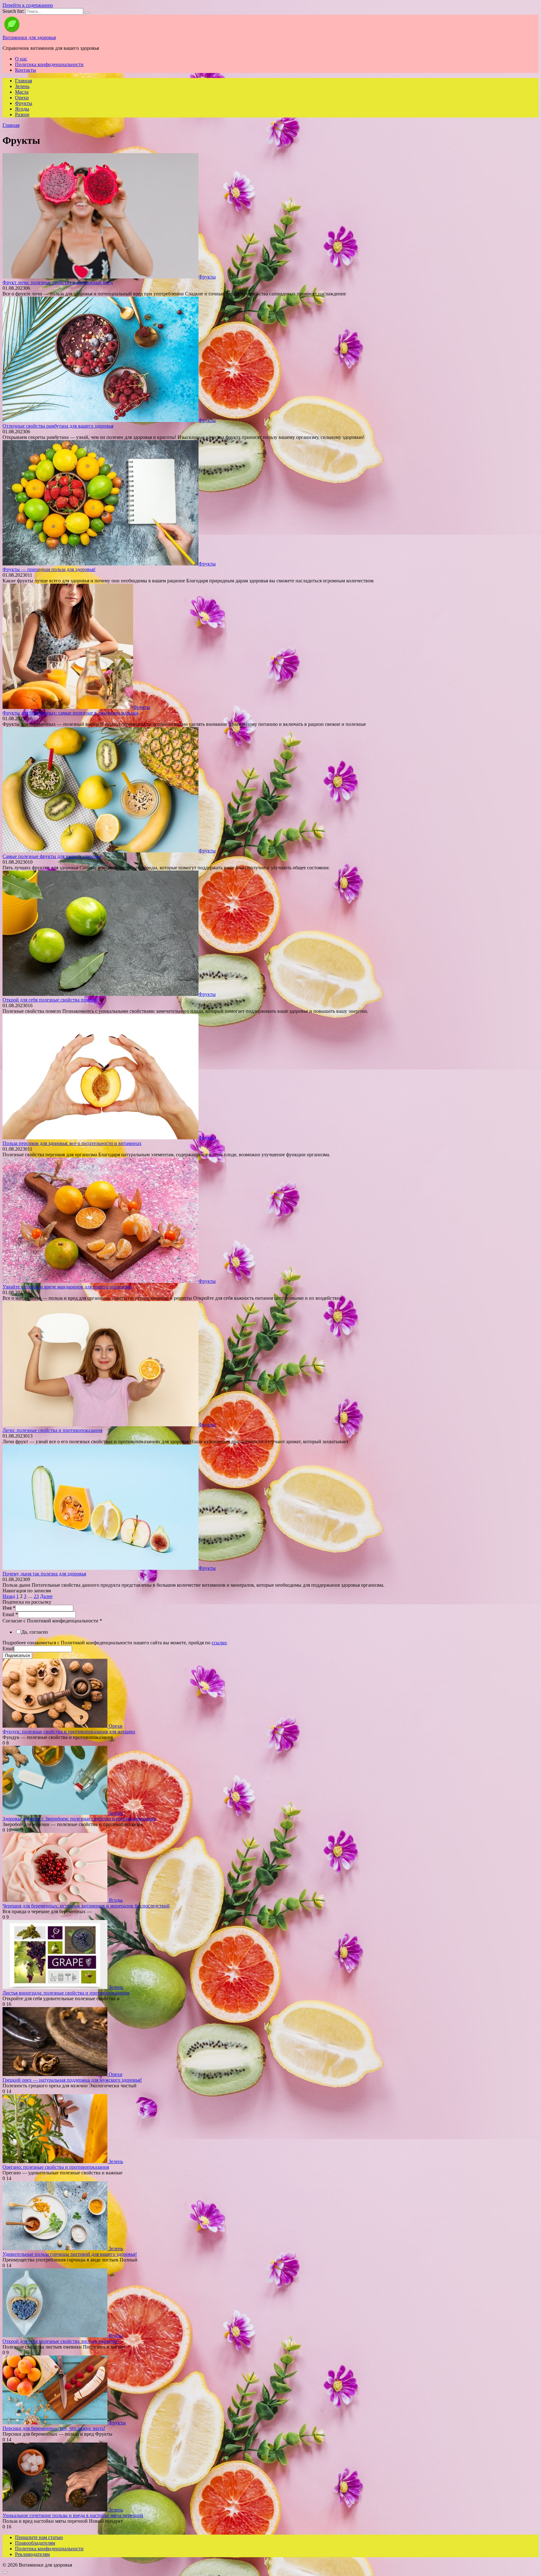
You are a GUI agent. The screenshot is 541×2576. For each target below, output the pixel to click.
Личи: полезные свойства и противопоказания (52, 1430)
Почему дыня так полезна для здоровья (44, 1574)
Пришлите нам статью (39, 2537)
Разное (22, 114)
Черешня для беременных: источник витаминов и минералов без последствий (86, 1906)
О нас (21, 59)
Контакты (26, 70)
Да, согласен (35, 1632)
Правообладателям (35, 2543)
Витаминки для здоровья (29, 37)
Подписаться (17, 1655)
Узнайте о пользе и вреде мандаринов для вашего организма (67, 1287)
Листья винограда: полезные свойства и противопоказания (66, 1993)
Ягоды (22, 109)
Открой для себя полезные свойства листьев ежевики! (61, 2341)
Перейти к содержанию (28, 5)
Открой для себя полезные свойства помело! (50, 1000)
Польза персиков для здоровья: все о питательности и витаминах (72, 1143)
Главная (23, 81)
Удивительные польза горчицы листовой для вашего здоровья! (70, 2254)
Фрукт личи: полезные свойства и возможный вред (58, 282)
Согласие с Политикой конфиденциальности (52, 1621)
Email (10, 1614)
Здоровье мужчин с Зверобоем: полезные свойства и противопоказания (79, 1819)
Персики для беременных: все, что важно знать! (54, 2428)
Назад (9, 1596)
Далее (46, 1596)
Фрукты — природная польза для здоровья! (49, 569)
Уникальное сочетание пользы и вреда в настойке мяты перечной (73, 2515)
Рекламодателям (32, 2554)
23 (36, 1596)
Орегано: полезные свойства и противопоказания (56, 2167)
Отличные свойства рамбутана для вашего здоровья (58, 426)
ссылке (219, 1643)
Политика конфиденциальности (49, 64)
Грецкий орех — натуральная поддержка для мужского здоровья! (72, 2080)
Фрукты (24, 103)
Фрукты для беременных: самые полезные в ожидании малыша (70, 713)
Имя (9, 1608)
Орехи (22, 98)
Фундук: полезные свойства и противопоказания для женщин (69, 1732)
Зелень (22, 86)
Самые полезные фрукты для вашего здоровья (52, 856)
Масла (22, 92)
